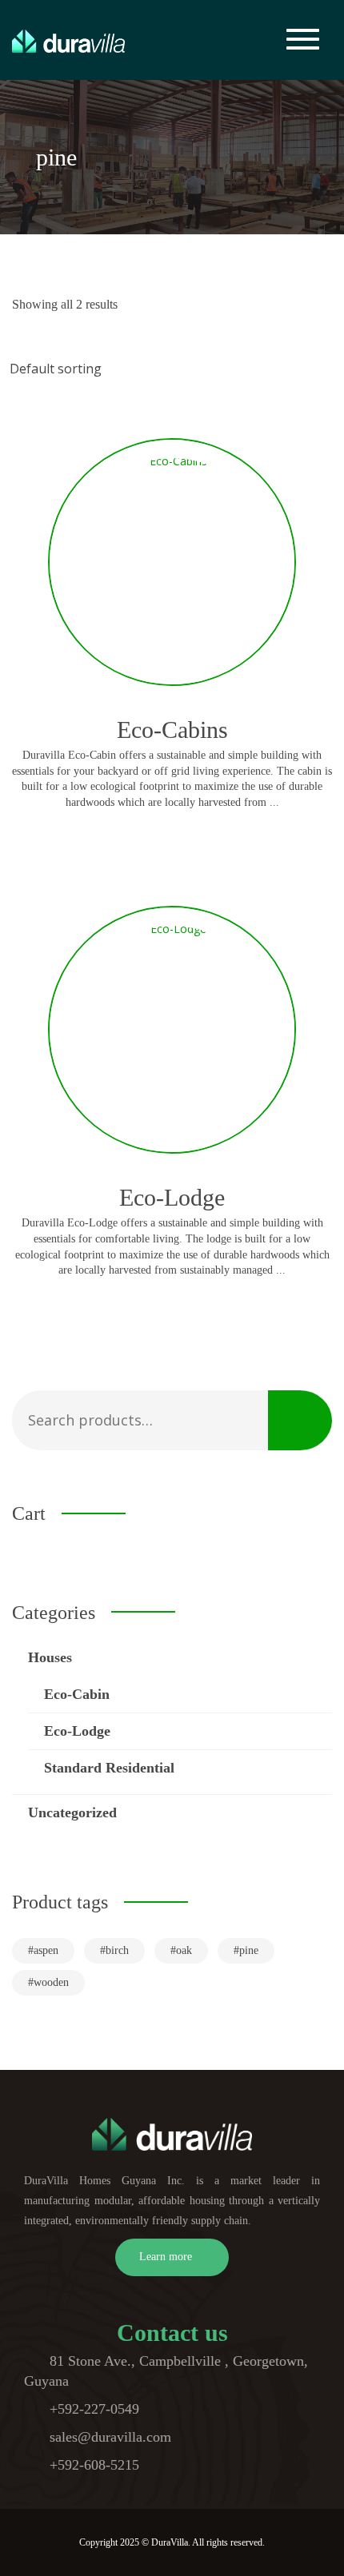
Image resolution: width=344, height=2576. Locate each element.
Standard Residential (109, 1768)
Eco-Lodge (77, 1731)
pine (249, 1950)
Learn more (166, 2257)
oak (184, 1950)
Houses (50, 1657)
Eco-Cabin (77, 1694)
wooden (51, 1982)
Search (300, 1420)
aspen (46, 1950)
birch (117, 1950)
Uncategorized (72, 1812)
